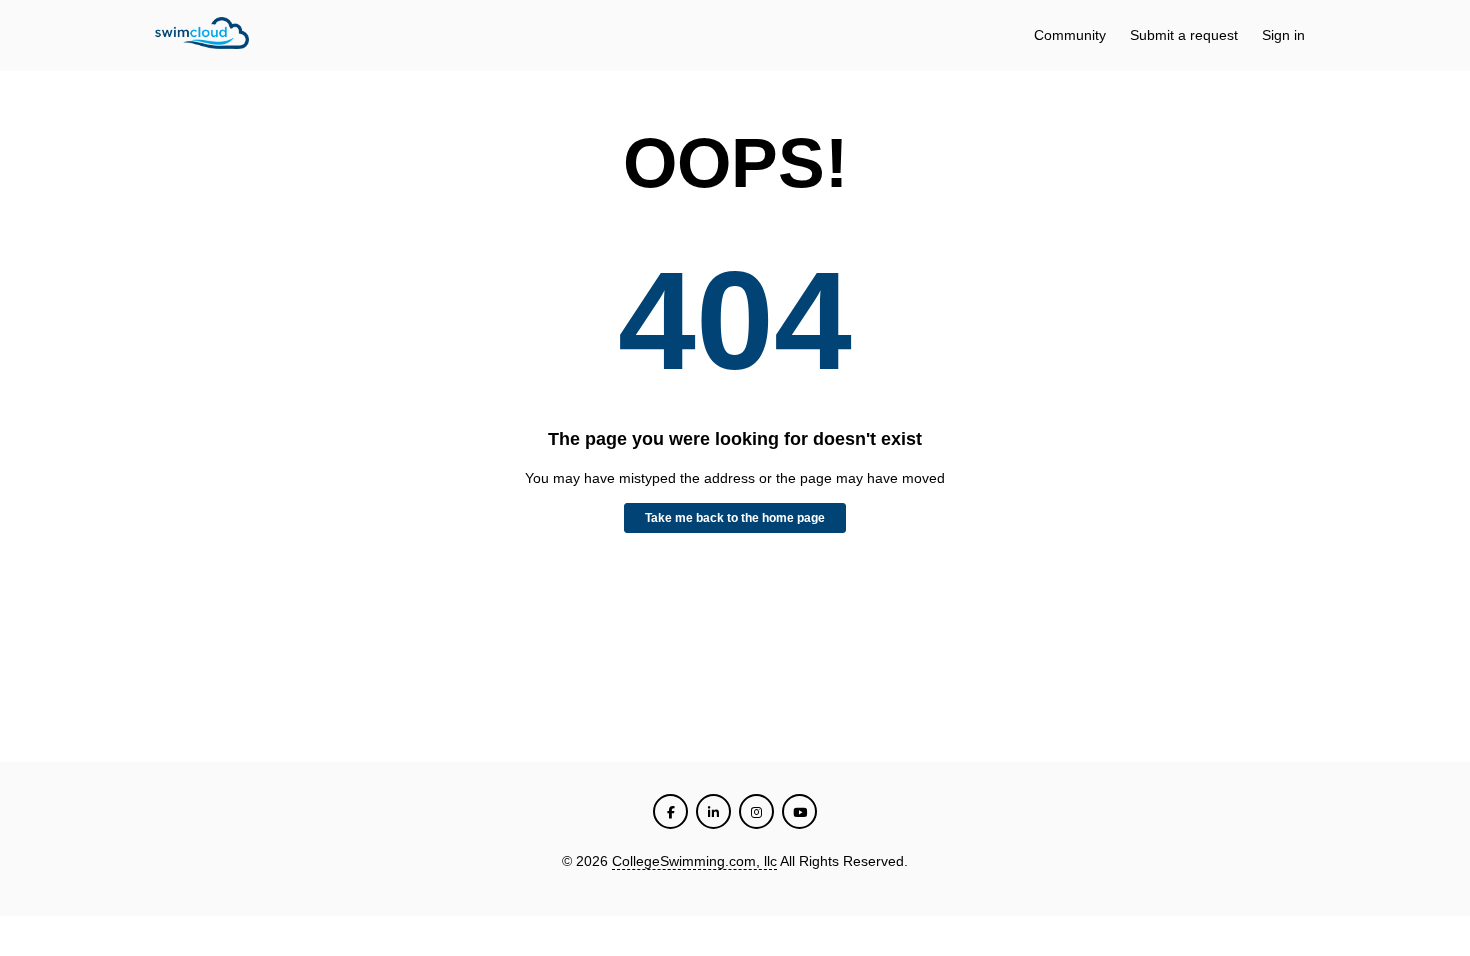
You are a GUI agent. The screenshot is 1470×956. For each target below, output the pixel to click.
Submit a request (1184, 35)
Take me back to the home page (735, 518)
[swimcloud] (202, 36)
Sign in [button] (1283, 35)
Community (1070, 35)
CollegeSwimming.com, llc (694, 861)
